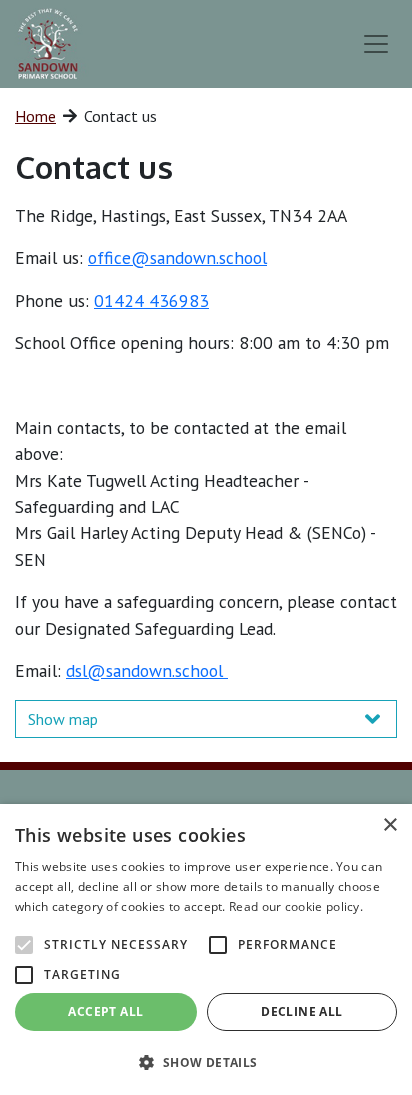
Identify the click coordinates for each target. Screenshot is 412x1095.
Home (35, 116)
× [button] (389, 825)
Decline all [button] (301, 1011)
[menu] (376, 44)
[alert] (206, 949)
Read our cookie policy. (296, 906)
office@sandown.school (177, 257)
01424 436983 (151, 300)
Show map (63, 719)
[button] (206, 1062)
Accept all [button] (105, 1011)
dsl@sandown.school (147, 670)
